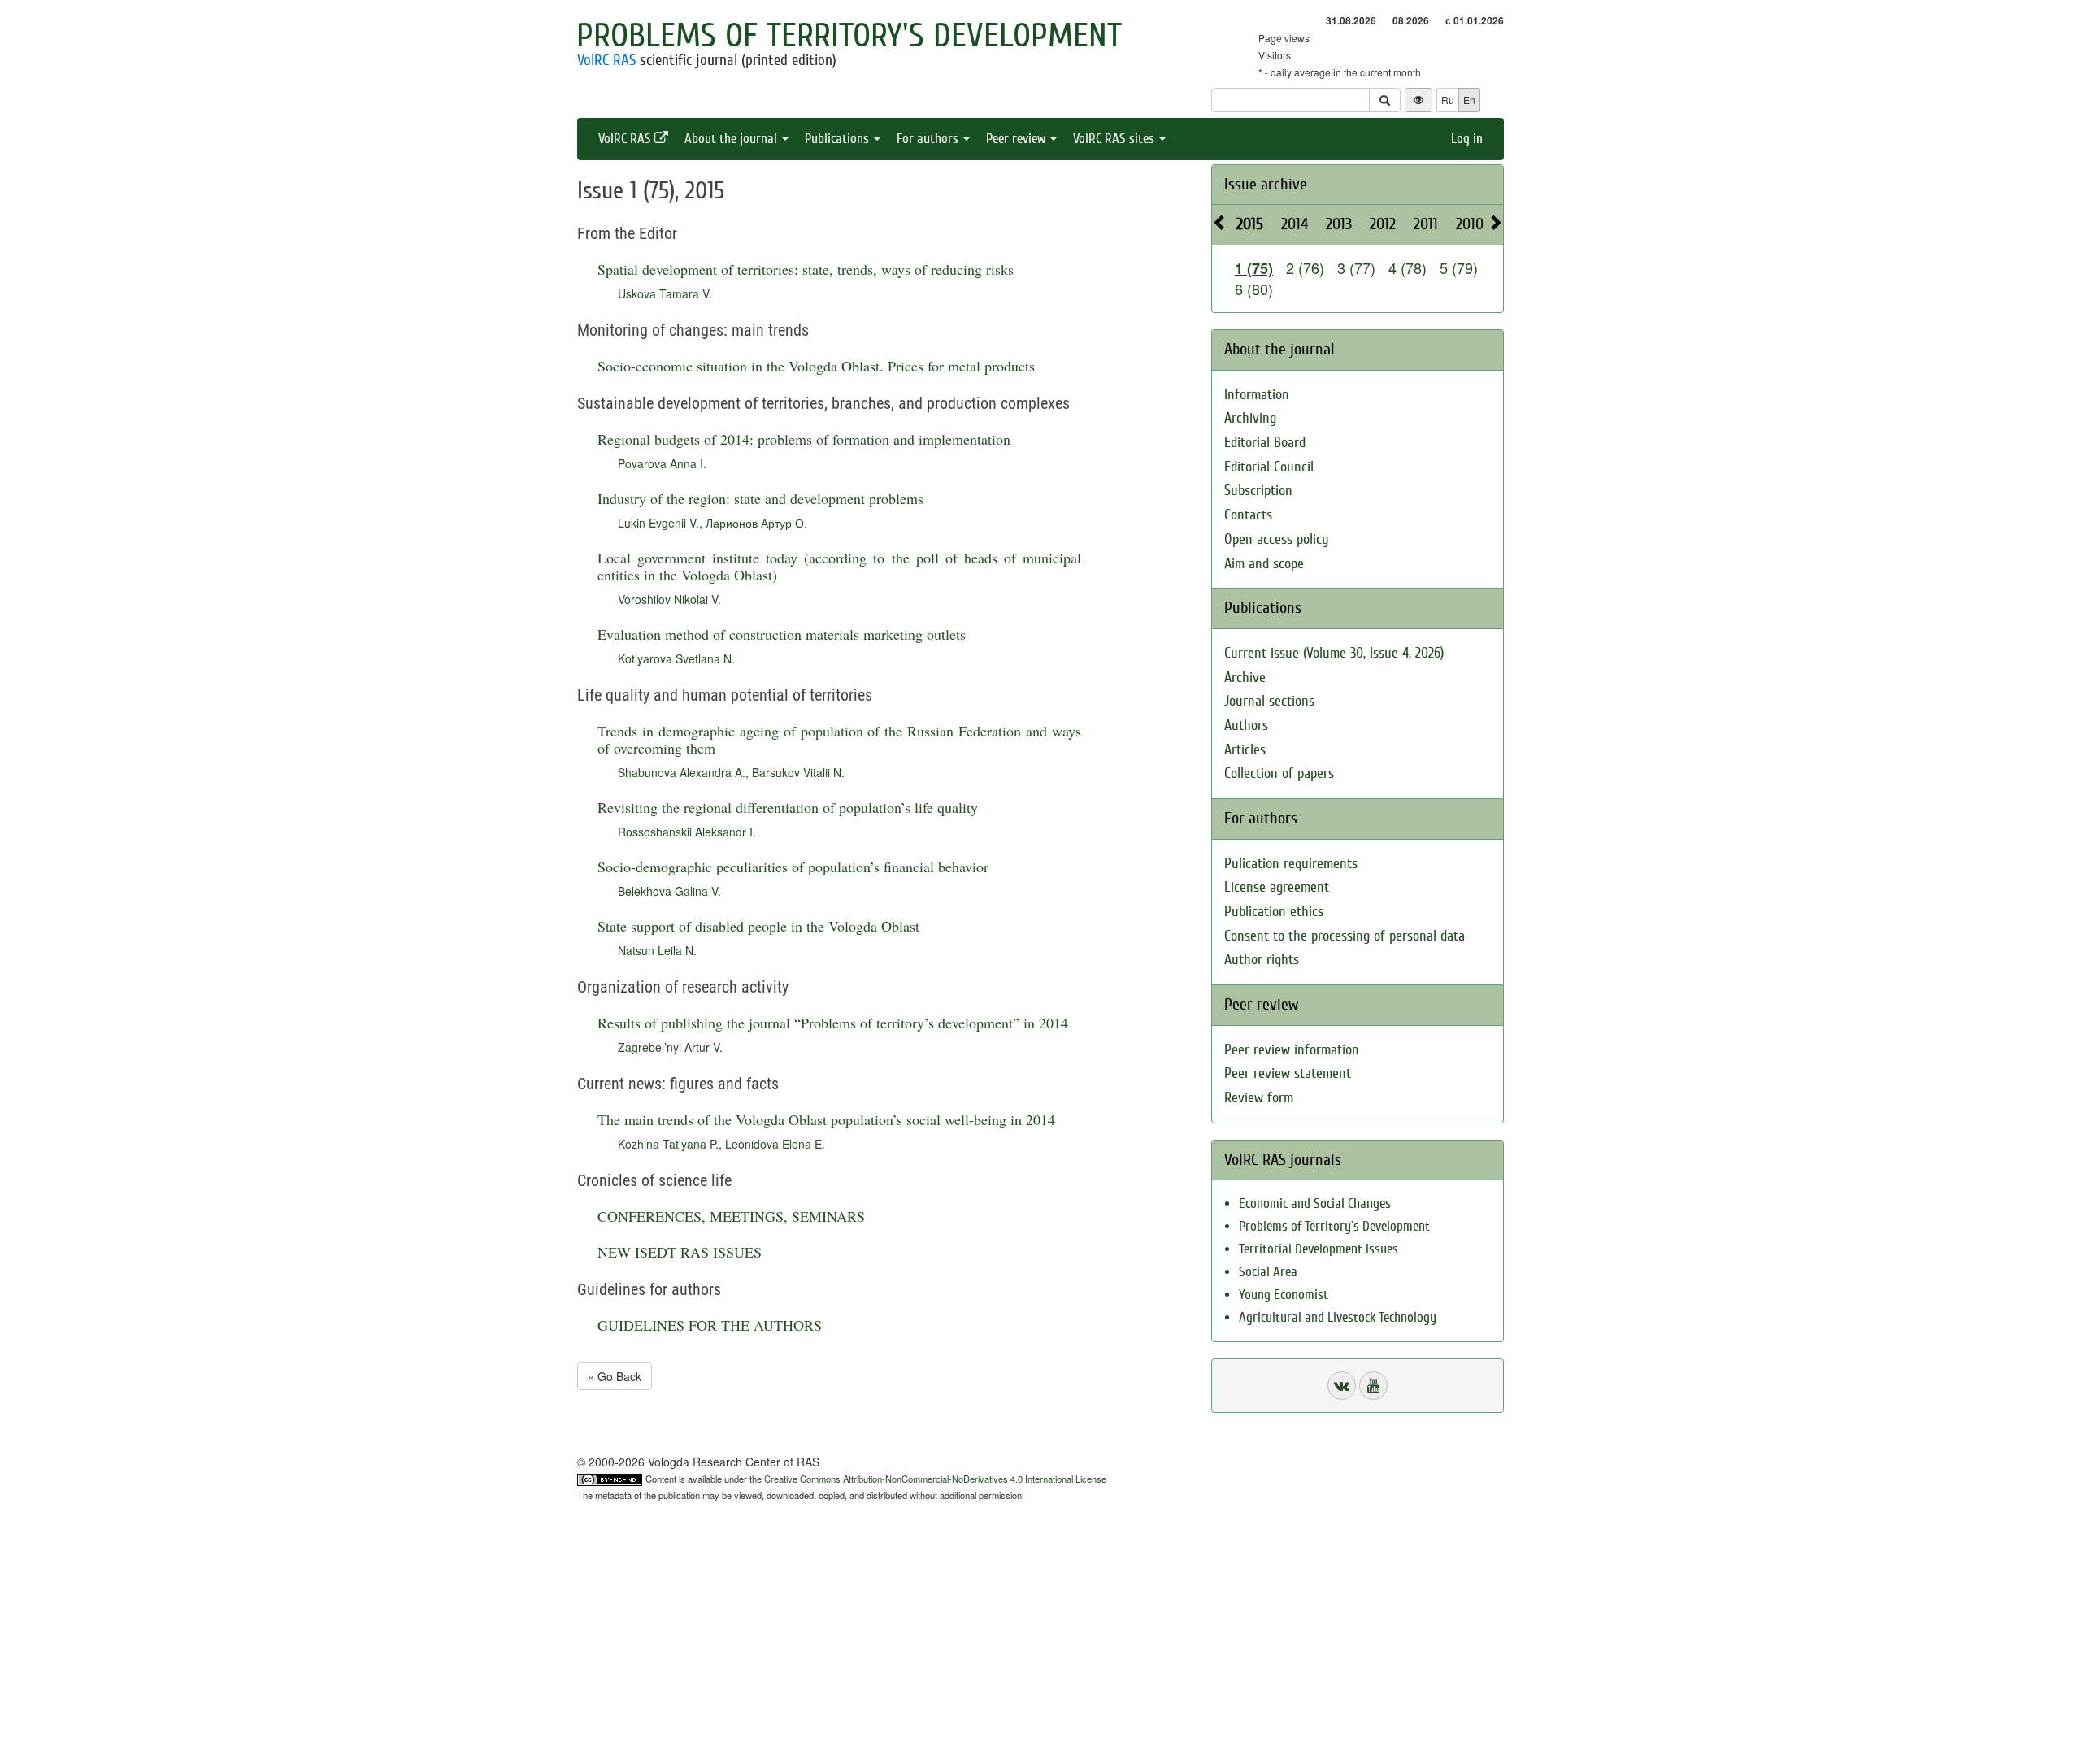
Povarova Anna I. (662, 463)
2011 (1426, 224)
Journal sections (1269, 701)
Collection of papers (1279, 773)
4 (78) (1408, 267)
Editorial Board (1265, 443)
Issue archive (1266, 184)
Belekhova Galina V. (669, 891)
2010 (1470, 224)
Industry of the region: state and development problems (760, 498)
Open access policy (1277, 539)
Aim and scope (1264, 564)
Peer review (1017, 139)
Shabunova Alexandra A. (682, 772)
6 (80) (1254, 289)
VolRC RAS (606, 60)
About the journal (732, 139)
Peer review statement (1288, 1073)
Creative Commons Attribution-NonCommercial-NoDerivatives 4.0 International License (935, 1479)
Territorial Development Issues (1319, 1249)
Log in (1467, 139)
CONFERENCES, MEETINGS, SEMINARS (731, 1216)
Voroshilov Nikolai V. (669, 599)
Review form (1259, 1098)
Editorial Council (1269, 467)
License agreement (1277, 887)
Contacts (1248, 515)
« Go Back (615, 1376)
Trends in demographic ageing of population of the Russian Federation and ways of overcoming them (839, 739)
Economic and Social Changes (1315, 1204)
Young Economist (1284, 1295)
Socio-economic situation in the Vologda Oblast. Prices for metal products (816, 366)
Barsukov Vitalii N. (798, 772)
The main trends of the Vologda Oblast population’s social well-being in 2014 (826, 1119)
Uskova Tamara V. (665, 293)
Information (1257, 395)
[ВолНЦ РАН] (1342, 1386)
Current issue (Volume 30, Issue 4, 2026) (1334, 653)
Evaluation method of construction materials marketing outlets (782, 634)
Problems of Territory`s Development (1334, 1226)
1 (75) (1254, 268)
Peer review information (1292, 1050)
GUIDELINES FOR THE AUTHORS (710, 1325)
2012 (1383, 224)
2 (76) (1305, 267)
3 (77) (1356, 267)
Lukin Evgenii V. (658, 523)
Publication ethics (1274, 912)
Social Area (1268, 1272)
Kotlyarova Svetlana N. (676, 658)
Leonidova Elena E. (775, 1144)
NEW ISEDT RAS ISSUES (680, 1252)
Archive (1245, 678)
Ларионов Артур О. (756, 523)
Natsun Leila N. (657, 950)
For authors (929, 139)
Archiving (1250, 418)
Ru (1448, 100)
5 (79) (1459, 267)
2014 (1295, 224)
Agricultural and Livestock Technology (1338, 1317)
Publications (838, 139)
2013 (1339, 224)
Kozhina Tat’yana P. (668, 1144)
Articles (1245, 750)
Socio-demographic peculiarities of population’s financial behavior (793, 867)
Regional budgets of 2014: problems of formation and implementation (804, 439)
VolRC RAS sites (1115, 139)
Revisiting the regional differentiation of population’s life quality (788, 807)
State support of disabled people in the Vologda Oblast (758, 926)
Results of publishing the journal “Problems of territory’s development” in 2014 (833, 1023)
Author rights (1262, 960)
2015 (1250, 224)
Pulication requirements (1291, 864)
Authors (1246, 726)
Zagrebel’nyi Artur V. (670, 1047)
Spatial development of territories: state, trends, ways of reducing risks (806, 269)
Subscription (1258, 491)
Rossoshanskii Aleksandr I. (687, 832)
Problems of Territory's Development (849, 36)
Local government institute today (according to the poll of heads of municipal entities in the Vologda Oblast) (839, 566)
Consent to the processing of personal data (1345, 936)
